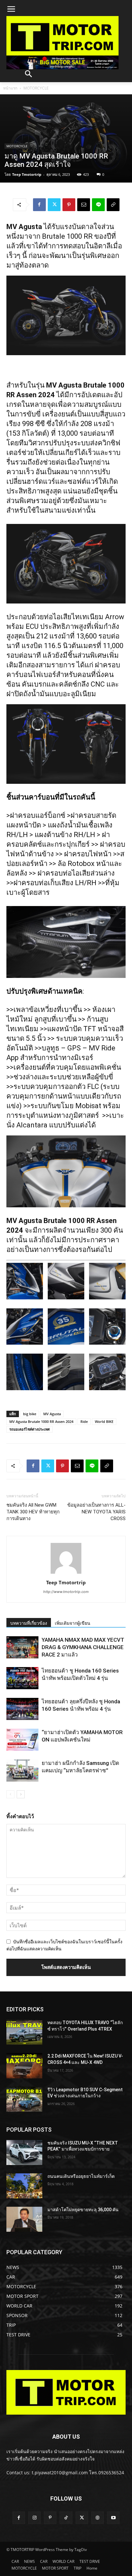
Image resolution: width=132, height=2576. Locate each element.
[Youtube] (113, 2518)
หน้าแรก (10, 88)
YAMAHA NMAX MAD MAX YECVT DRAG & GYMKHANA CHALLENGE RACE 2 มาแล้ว (83, 1647)
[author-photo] (66, 1574)
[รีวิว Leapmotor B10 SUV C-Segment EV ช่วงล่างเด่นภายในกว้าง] (24, 2099)
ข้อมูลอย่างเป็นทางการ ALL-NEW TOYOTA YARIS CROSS (96, 1512)
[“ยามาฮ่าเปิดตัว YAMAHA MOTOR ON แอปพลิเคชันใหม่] (22, 1740)
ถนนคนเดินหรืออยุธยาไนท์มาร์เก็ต (81, 2176)
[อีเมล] (84, 205)
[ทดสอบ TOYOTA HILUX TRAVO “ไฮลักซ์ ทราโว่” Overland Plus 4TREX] (24, 2032)
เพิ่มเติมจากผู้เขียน (73, 1623)
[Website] (98, 2518)
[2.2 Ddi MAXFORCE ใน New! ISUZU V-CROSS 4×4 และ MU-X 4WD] (24, 2066)
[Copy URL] (113, 205)
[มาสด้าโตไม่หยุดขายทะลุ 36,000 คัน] (24, 2219)
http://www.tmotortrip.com (66, 1592)
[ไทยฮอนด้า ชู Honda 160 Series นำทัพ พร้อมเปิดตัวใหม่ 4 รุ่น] (22, 1678)
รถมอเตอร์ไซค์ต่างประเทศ (29, 1429)
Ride (84, 1421)
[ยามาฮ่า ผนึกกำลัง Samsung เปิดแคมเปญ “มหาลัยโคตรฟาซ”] (22, 1771)
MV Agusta (52, 1414)
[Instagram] (34, 2518)
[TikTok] (66, 2518)
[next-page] (21, 1794)
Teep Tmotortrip (27, 174)
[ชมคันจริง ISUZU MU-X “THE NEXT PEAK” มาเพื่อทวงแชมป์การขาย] (24, 2152)
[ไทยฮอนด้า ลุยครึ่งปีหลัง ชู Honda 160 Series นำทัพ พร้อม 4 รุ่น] (22, 1709)
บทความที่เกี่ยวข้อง (29, 1623)
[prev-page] (10, 1794)
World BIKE (104, 1421)
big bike (30, 1414)
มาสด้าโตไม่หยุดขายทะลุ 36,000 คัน (83, 2210)
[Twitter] (54, 205)
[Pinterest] (69, 205)
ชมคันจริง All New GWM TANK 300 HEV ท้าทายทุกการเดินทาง (33, 1512)
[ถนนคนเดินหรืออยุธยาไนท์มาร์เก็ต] (24, 2186)
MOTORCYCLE (36, 88)
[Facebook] (39, 205)
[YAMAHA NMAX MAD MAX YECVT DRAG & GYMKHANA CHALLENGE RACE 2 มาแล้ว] (22, 1647)
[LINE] (98, 205)
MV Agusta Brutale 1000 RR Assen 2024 (41, 1421)
